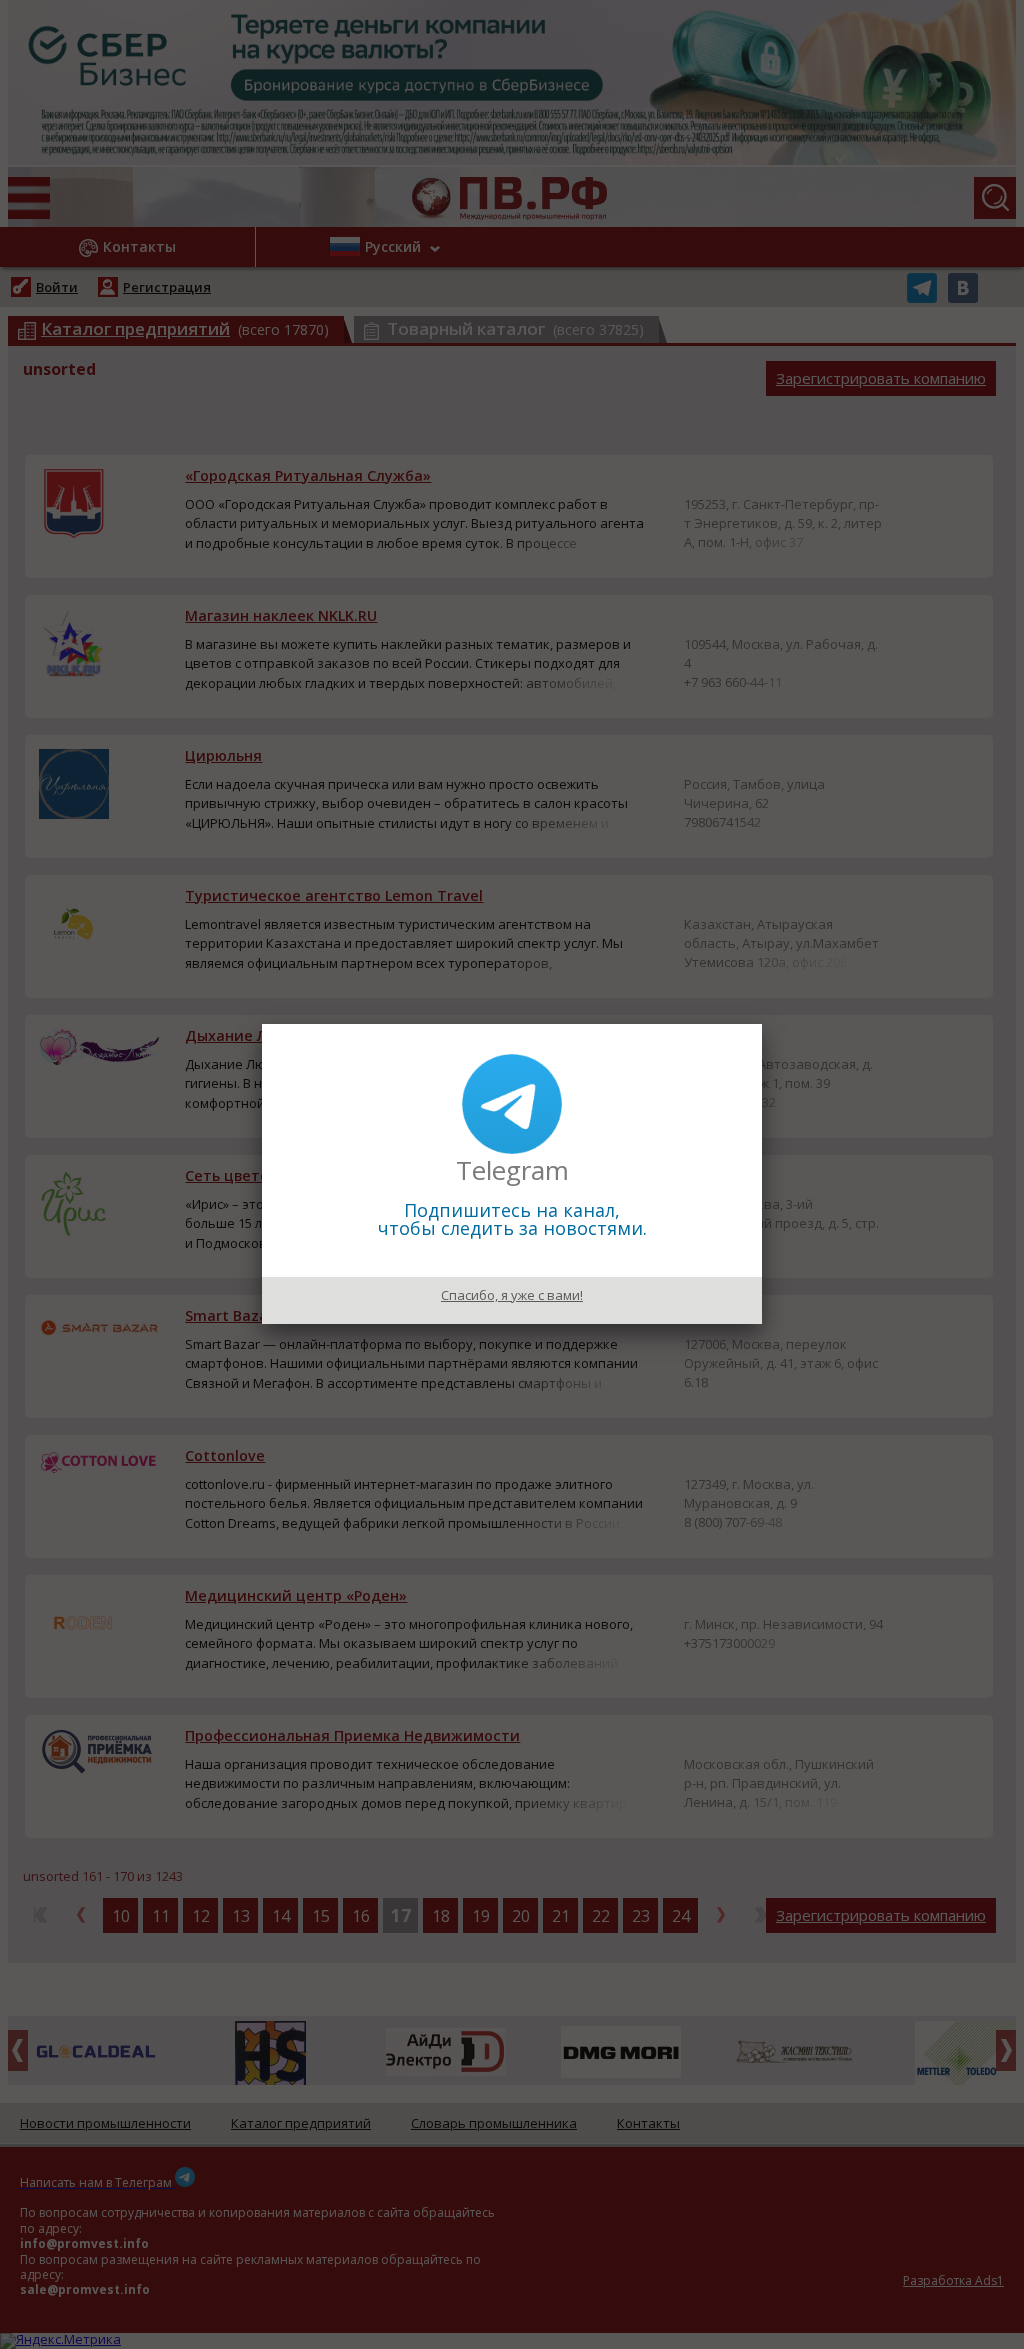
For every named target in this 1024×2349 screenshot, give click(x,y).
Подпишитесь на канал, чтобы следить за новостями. (512, 1219)
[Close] (762, 1024)
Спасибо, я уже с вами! (512, 1295)
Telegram (512, 1170)
